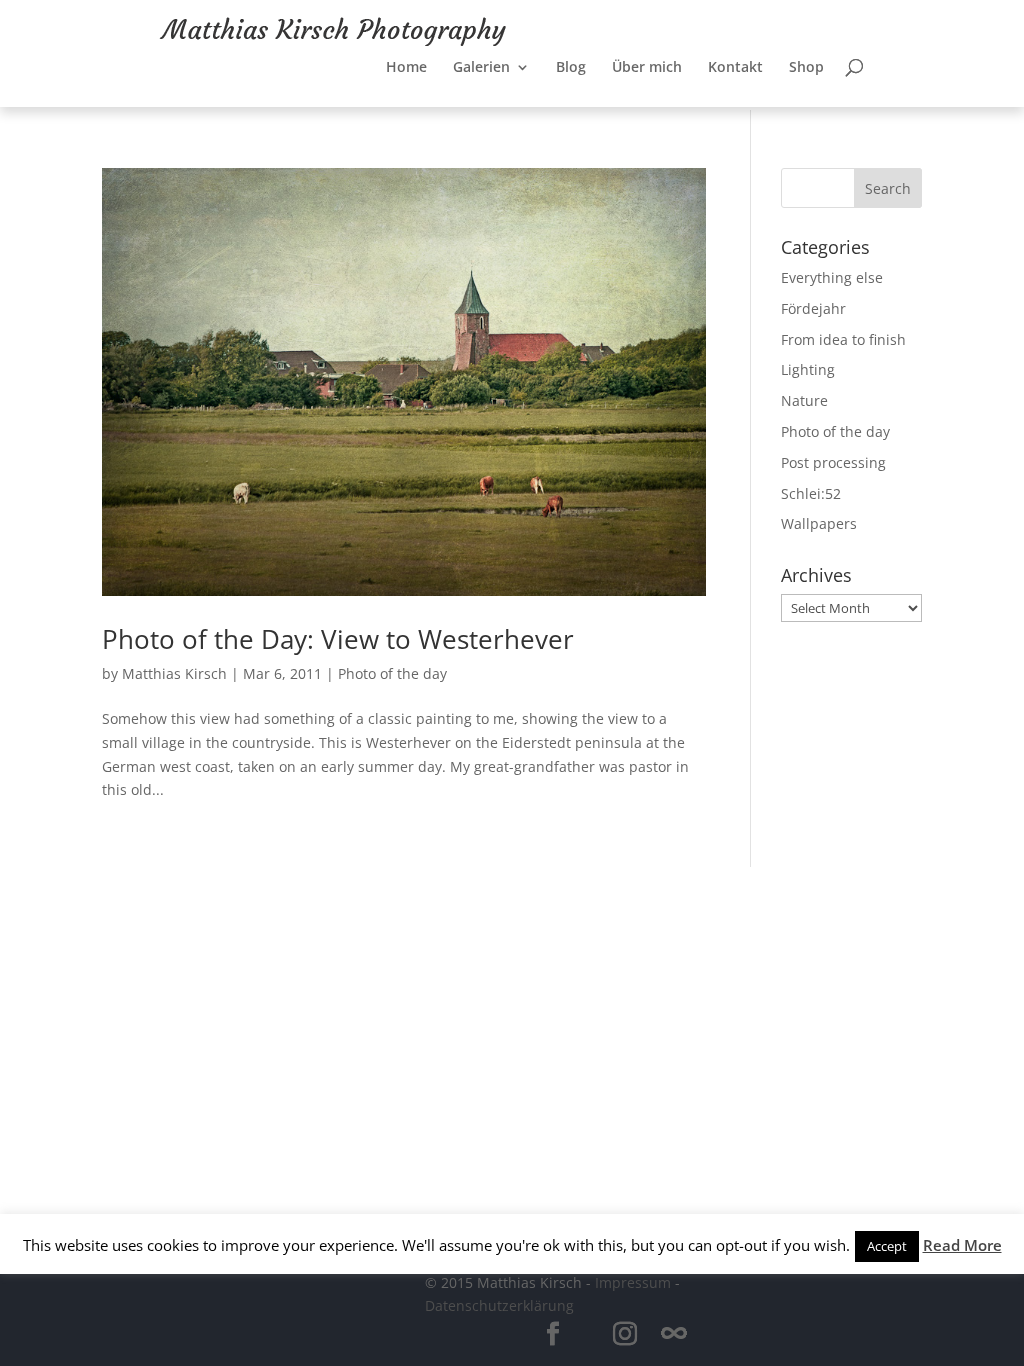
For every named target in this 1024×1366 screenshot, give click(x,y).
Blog (571, 58)
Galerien (481, 58)
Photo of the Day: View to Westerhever (338, 639)
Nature (804, 400)
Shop (806, 58)
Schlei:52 (811, 493)
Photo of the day (392, 673)
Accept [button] (887, 1246)
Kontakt (735, 58)
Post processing (833, 462)
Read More (962, 1245)
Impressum (633, 1282)
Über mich (647, 58)
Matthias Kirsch (174, 673)
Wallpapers (819, 523)
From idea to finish (843, 339)
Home (406, 58)
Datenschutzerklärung (499, 1305)
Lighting (808, 369)
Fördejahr (813, 308)
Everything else (832, 277)
